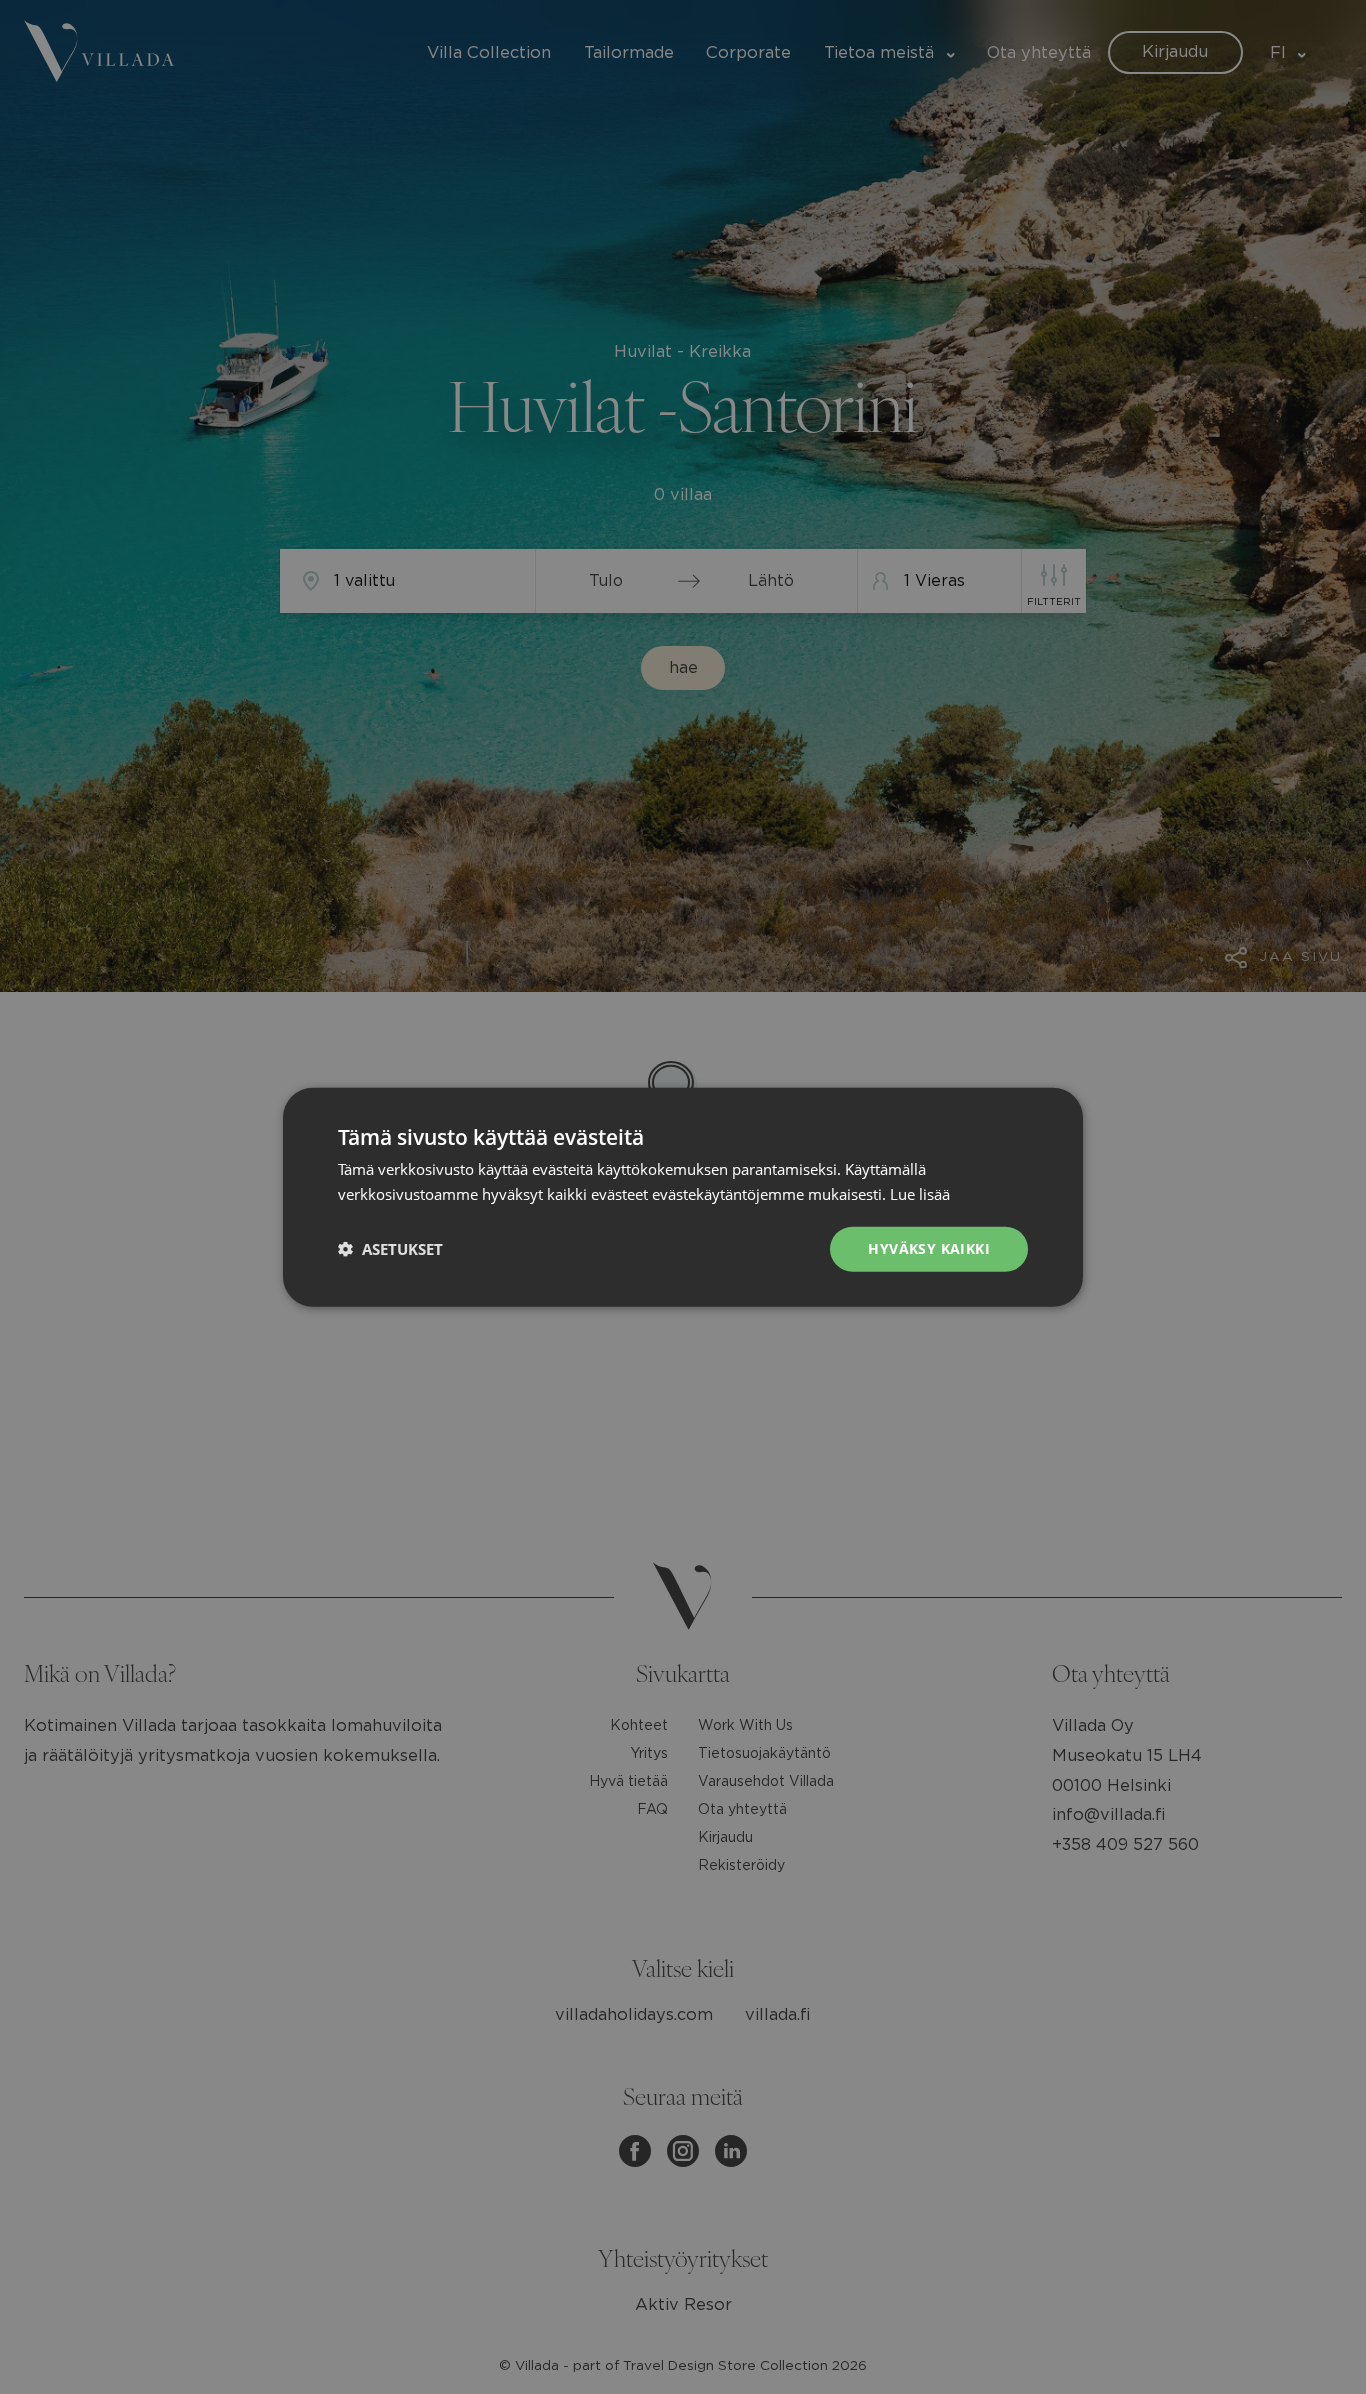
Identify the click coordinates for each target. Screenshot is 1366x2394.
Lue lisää (920, 1194)
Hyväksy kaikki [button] (929, 1248)
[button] (390, 1249)
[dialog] (683, 1197)
